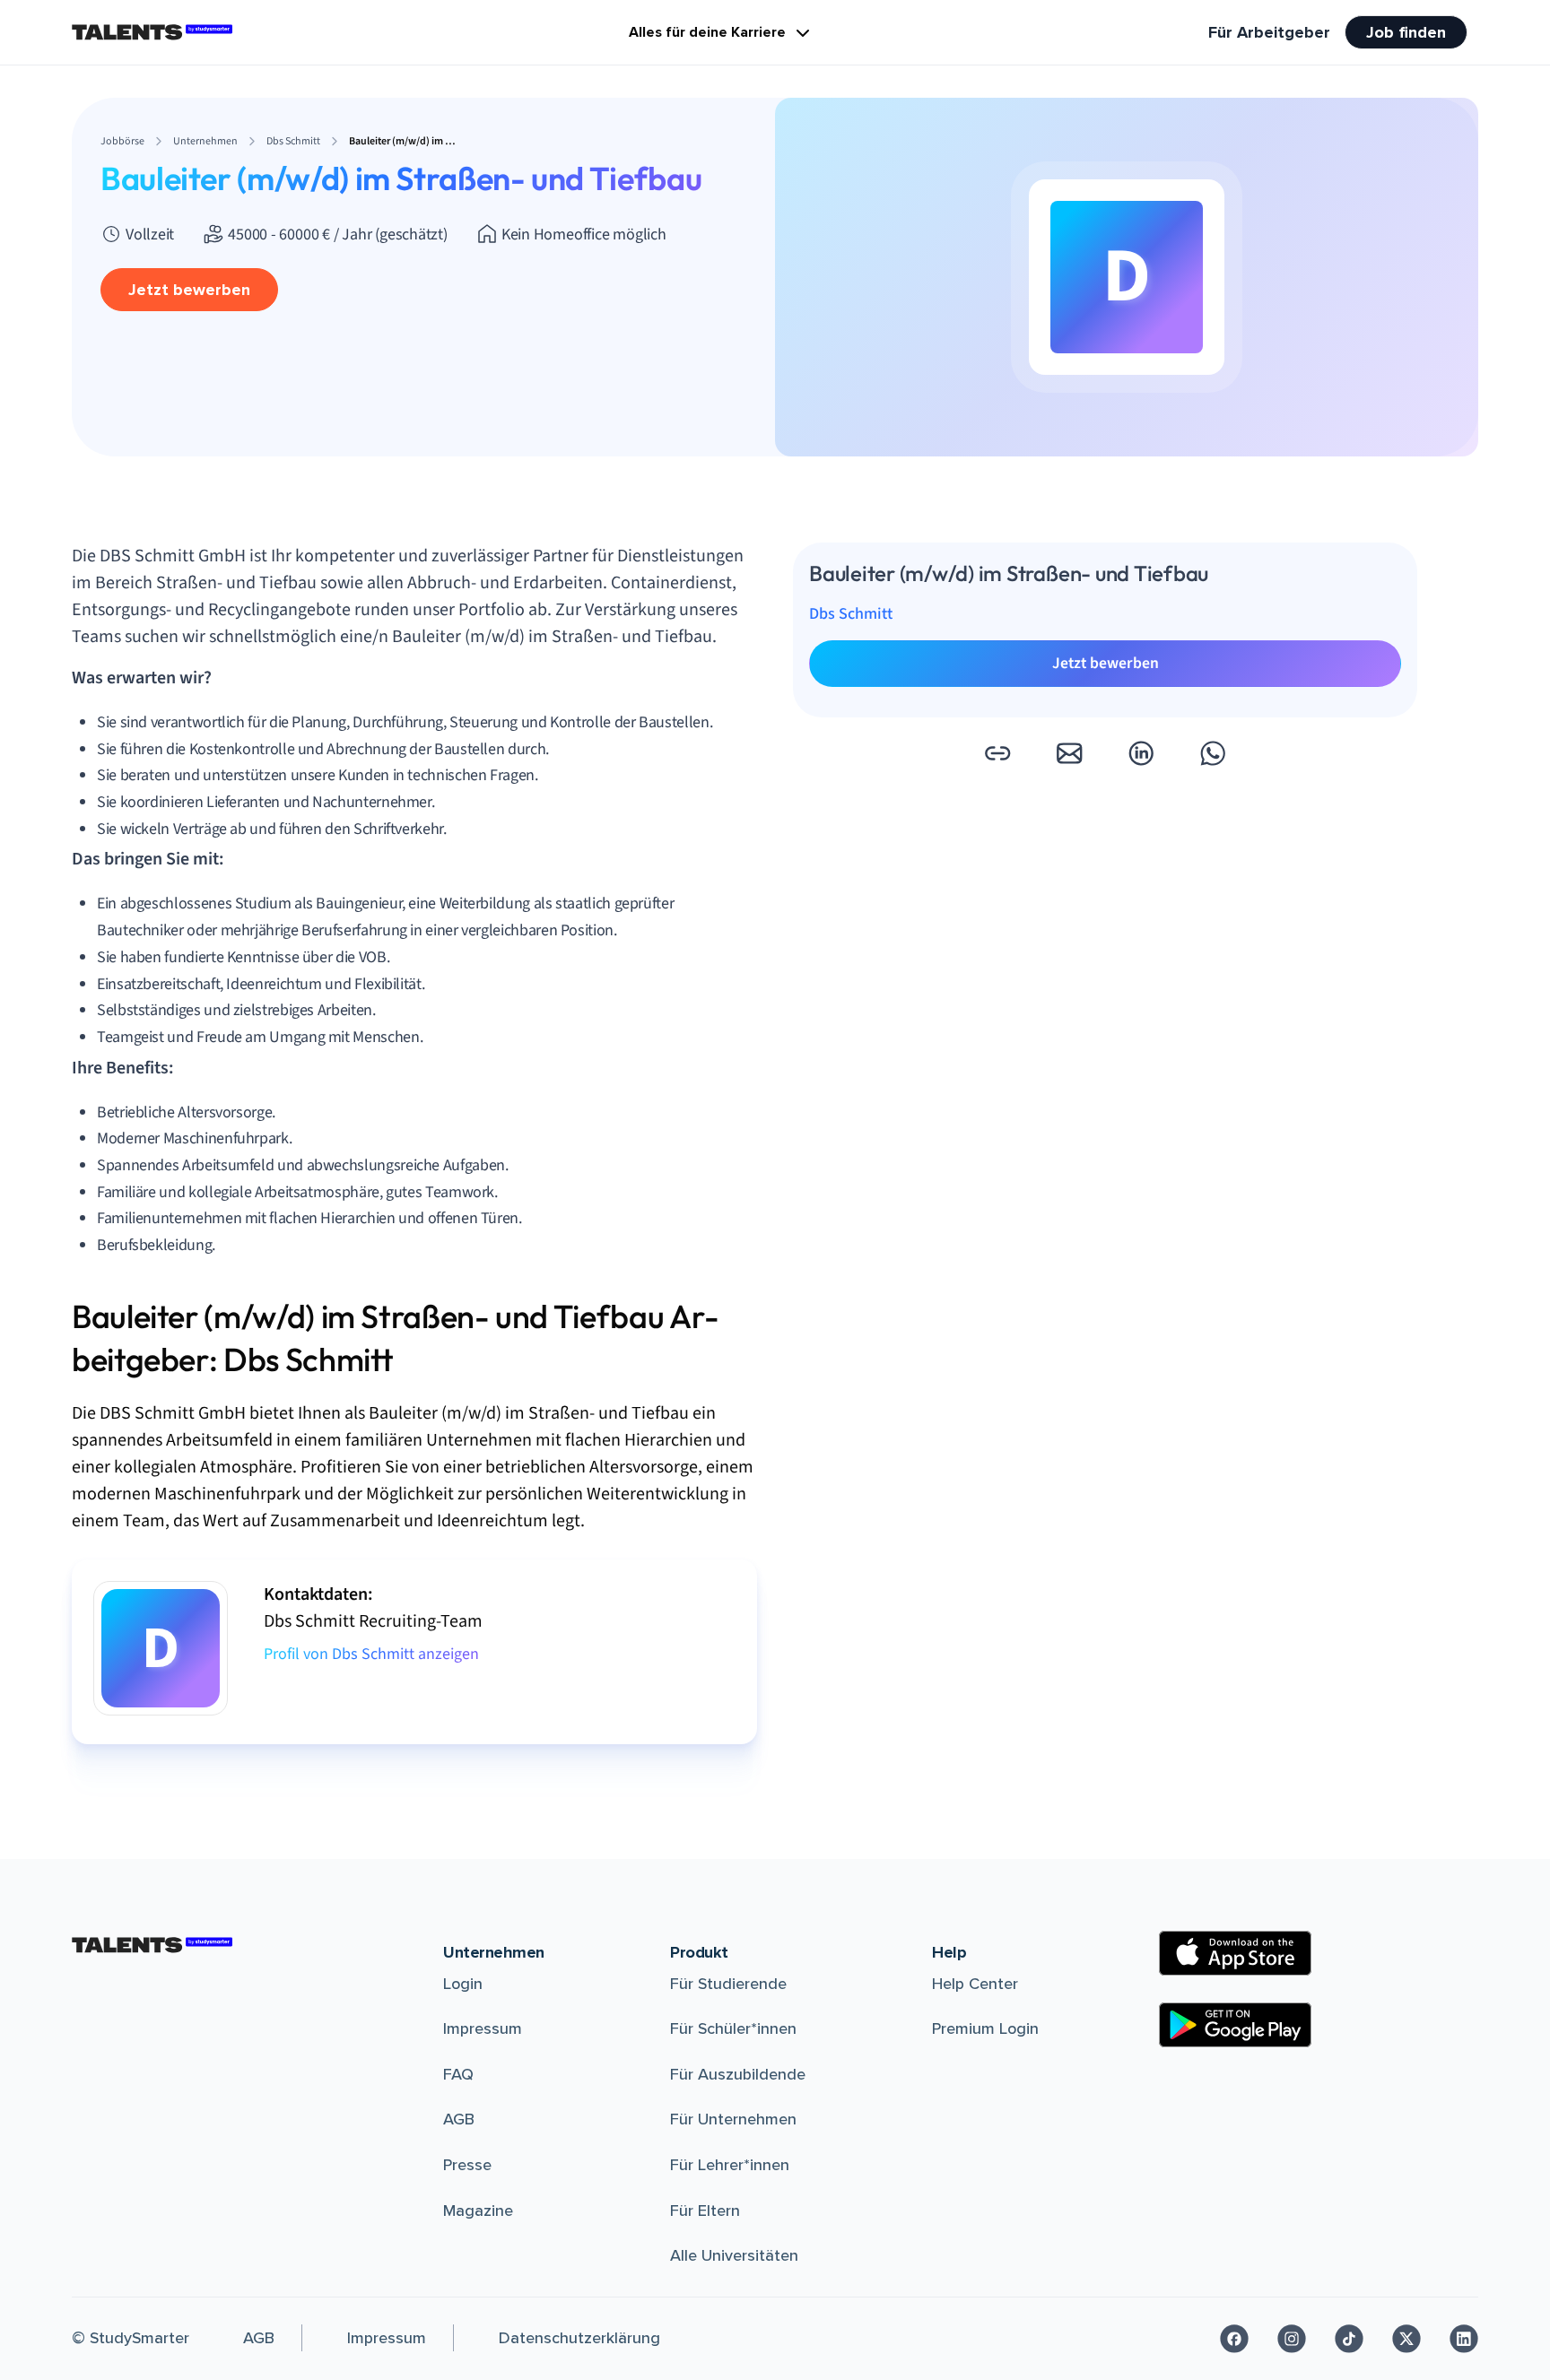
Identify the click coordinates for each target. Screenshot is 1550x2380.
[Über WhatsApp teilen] (1213, 753)
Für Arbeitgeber (1269, 32)
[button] (997, 753)
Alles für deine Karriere (707, 32)
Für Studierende (728, 1984)
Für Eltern (705, 2211)
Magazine (478, 2211)
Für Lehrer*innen (730, 2165)
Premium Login (985, 2028)
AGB (459, 2119)
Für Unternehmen (733, 2119)
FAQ (458, 2074)
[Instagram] (1292, 2339)
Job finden (1406, 32)
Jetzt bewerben (189, 290)
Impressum (483, 2028)
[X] (1406, 2339)
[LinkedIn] (1464, 2339)
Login (463, 1984)
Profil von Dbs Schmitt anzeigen (371, 1654)
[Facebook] (1234, 2339)
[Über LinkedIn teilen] (1141, 753)
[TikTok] (1349, 2339)
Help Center (975, 1984)
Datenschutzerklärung (579, 2338)
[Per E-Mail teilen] (1069, 753)
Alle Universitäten (734, 2255)
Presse (467, 2165)
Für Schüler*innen (733, 2028)
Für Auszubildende (738, 2074)
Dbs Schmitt (851, 614)
